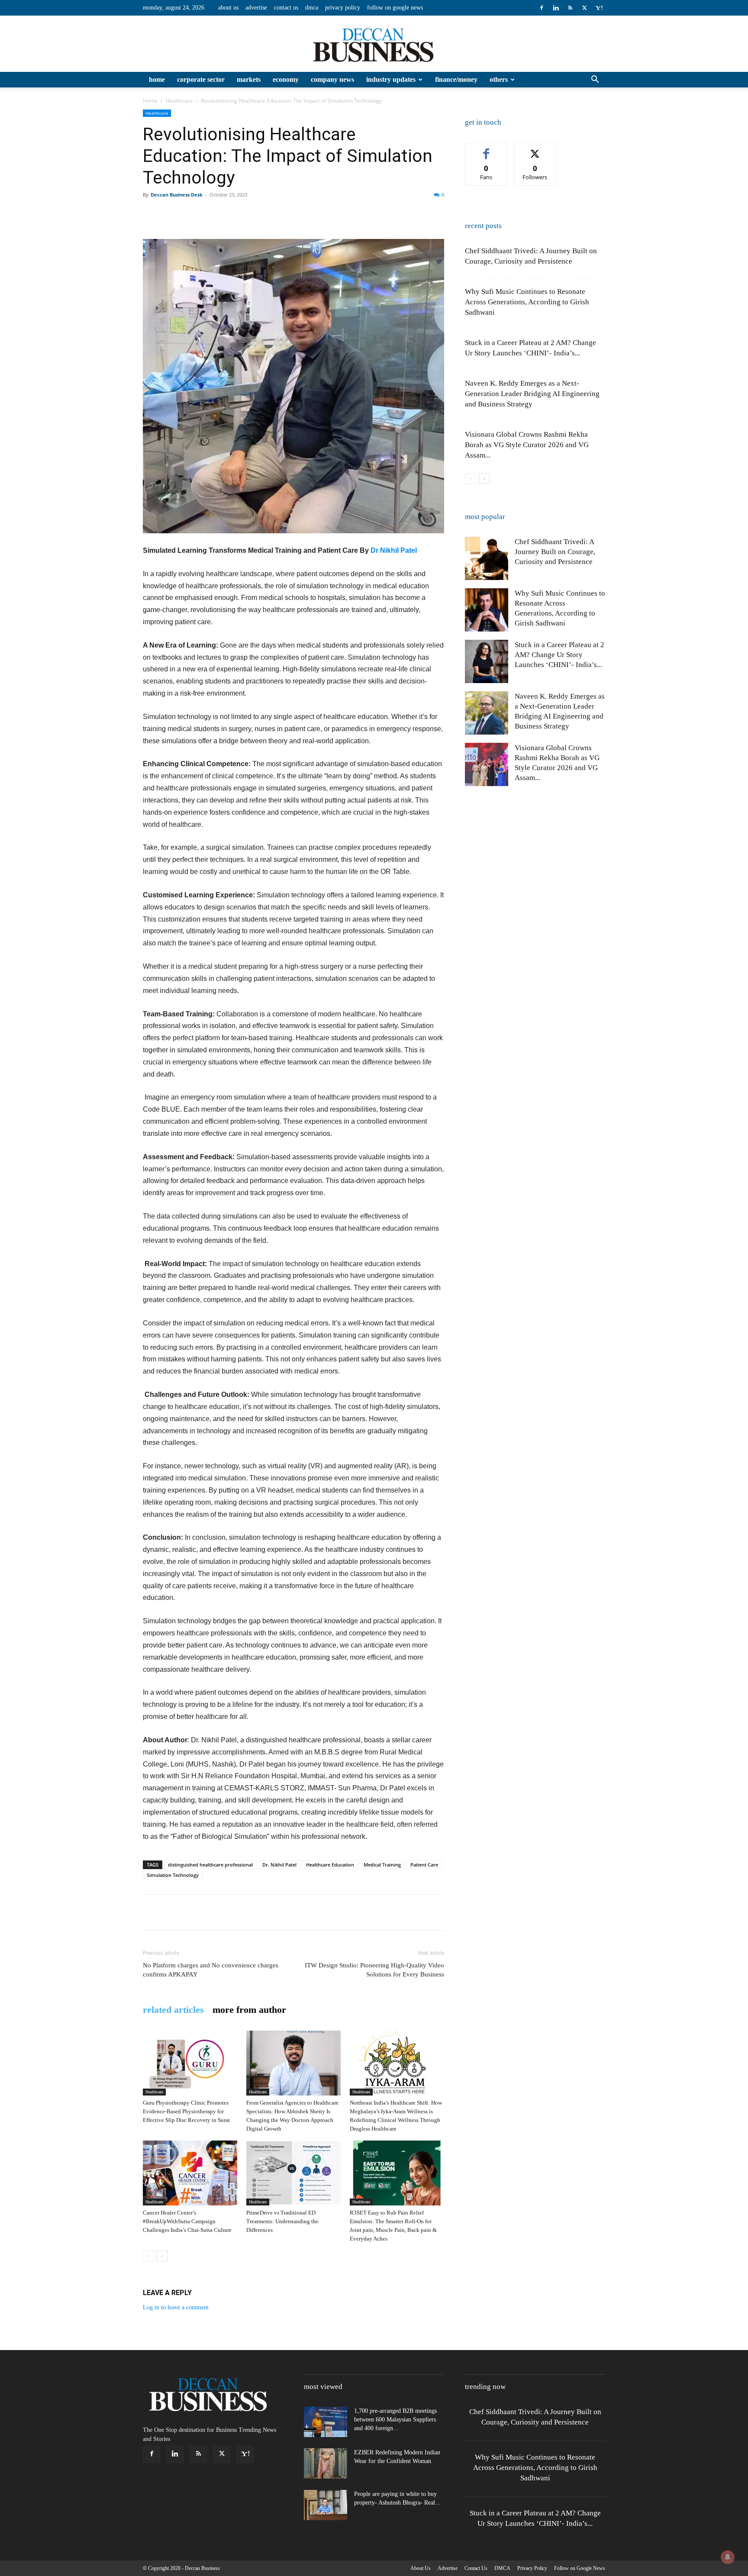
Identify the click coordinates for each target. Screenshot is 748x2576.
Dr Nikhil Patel (394, 550)
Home (157, 79)
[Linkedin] (556, 8)
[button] (595, 80)
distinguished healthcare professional (210, 1865)
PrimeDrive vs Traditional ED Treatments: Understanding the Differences (282, 2221)
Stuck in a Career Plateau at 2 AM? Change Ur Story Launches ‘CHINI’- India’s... (559, 655)
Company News (332, 79)
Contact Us (286, 8)
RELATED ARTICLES (173, 2010)
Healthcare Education (330, 1865)
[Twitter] (584, 8)
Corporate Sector (201, 79)
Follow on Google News (395, 8)
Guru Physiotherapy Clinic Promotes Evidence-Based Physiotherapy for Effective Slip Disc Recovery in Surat (186, 2111)
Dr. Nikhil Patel (279, 1865)
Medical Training (382, 1865)
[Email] (271, 214)
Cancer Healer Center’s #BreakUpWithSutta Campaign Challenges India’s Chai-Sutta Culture (187, 2221)
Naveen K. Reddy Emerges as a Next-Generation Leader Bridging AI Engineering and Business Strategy (532, 394)
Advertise (256, 8)
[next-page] (162, 2256)
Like (486, 149)
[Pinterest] (191, 214)
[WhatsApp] (211, 214)
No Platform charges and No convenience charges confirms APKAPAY (211, 1970)
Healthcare (179, 101)
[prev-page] (148, 2256)
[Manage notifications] (728, 2557)
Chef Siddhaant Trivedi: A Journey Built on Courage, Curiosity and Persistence (555, 552)
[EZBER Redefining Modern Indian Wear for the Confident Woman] (326, 2463)
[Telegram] (331, 214)
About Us (228, 8)
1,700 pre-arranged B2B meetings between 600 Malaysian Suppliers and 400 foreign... (395, 2420)
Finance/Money (456, 79)
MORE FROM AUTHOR (249, 2010)
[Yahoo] (599, 8)
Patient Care (424, 1865)
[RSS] (570, 8)
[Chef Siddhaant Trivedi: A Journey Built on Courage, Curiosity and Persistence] (487, 558)
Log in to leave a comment (176, 2307)
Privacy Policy (343, 8)
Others (499, 79)
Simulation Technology (173, 1875)
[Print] (291, 214)
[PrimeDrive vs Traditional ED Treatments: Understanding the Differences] (293, 2173)
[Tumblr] (311, 214)
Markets (249, 79)
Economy (286, 79)
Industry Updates (391, 79)
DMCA (312, 8)
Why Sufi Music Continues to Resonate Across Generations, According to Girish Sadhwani (527, 302)
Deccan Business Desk (177, 195)
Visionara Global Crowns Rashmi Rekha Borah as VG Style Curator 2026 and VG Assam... (527, 445)
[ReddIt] (251, 214)
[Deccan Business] (374, 44)
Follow (535, 149)
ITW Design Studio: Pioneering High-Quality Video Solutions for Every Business (374, 1970)
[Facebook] (542, 8)
